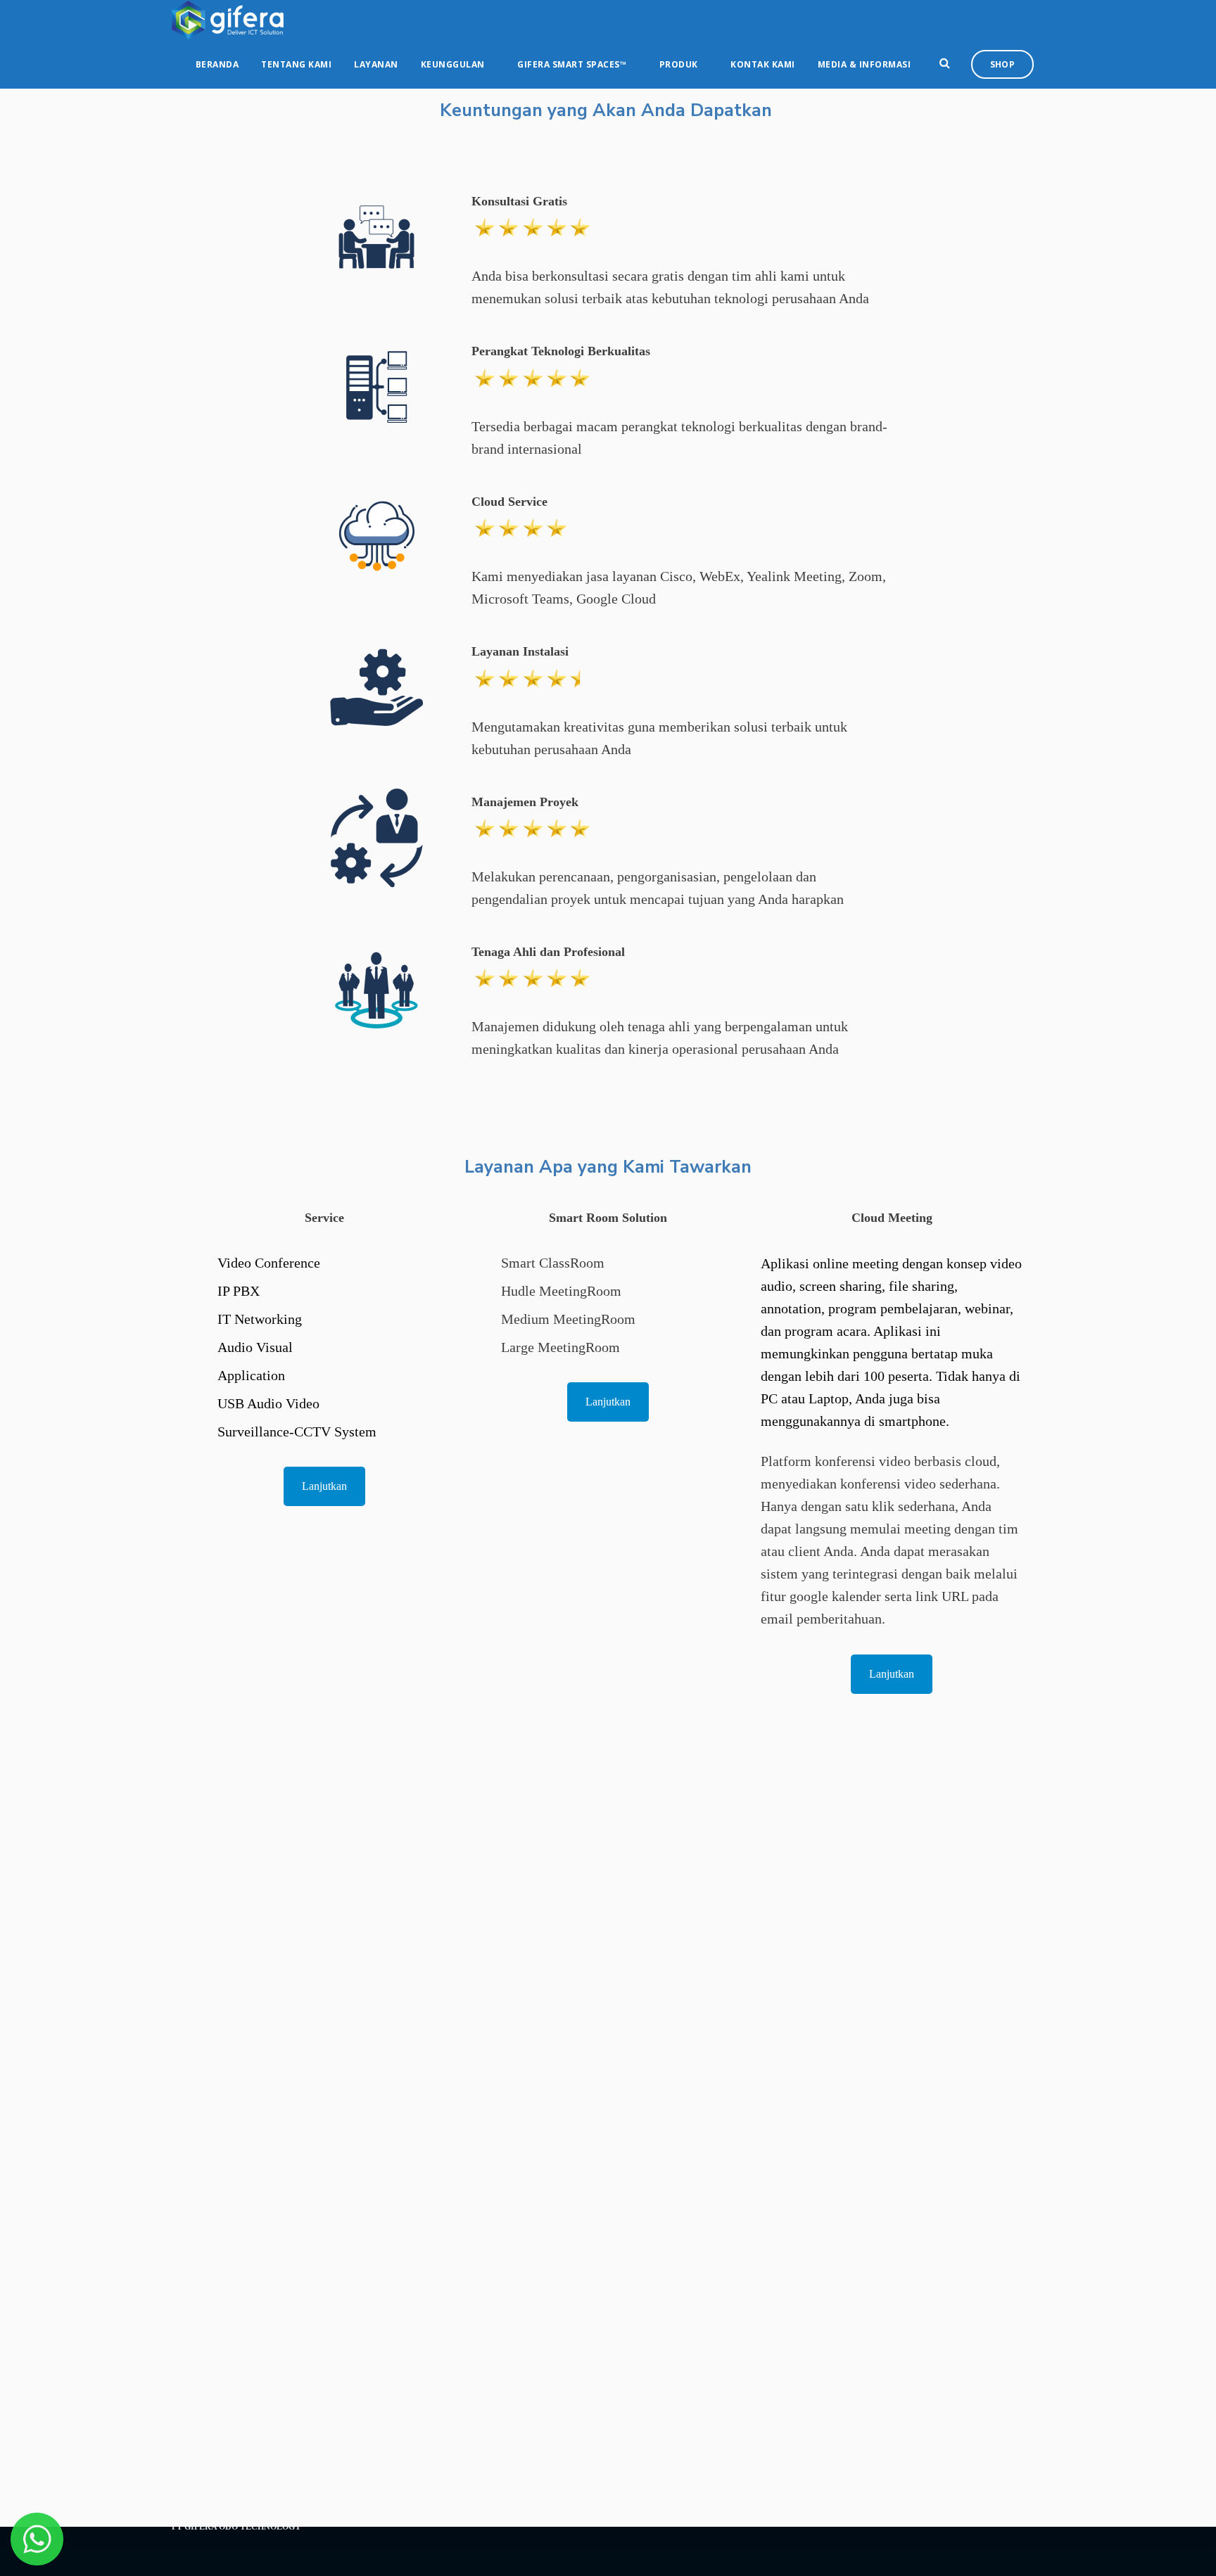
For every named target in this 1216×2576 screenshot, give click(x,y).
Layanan (376, 64)
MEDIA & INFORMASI (864, 64)
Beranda (217, 64)
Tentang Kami (296, 64)
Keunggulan (453, 64)
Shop (1002, 64)
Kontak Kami (763, 64)
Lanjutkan (324, 1486)
